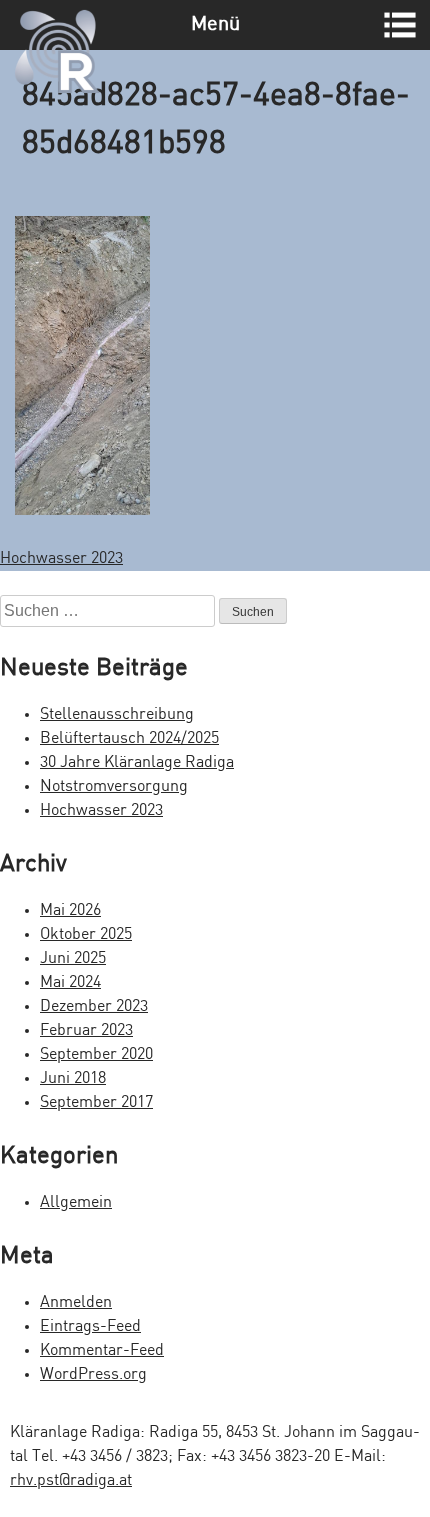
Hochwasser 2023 (61, 558)
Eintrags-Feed (90, 1326)
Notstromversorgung (114, 786)
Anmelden (76, 1302)
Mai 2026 (70, 910)
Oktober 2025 (86, 934)
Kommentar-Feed (102, 1350)
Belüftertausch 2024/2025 (129, 738)
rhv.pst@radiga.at (71, 1480)
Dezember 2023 (94, 1006)
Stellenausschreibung (117, 714)
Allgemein (76, 1202)
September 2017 (96, 1102)
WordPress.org (93, 1374)
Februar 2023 (86, 1030)
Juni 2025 (73, 958)
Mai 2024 (70, 982)
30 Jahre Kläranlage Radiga (137, 762)
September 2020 (96, 1054)
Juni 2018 (73, 1078)
